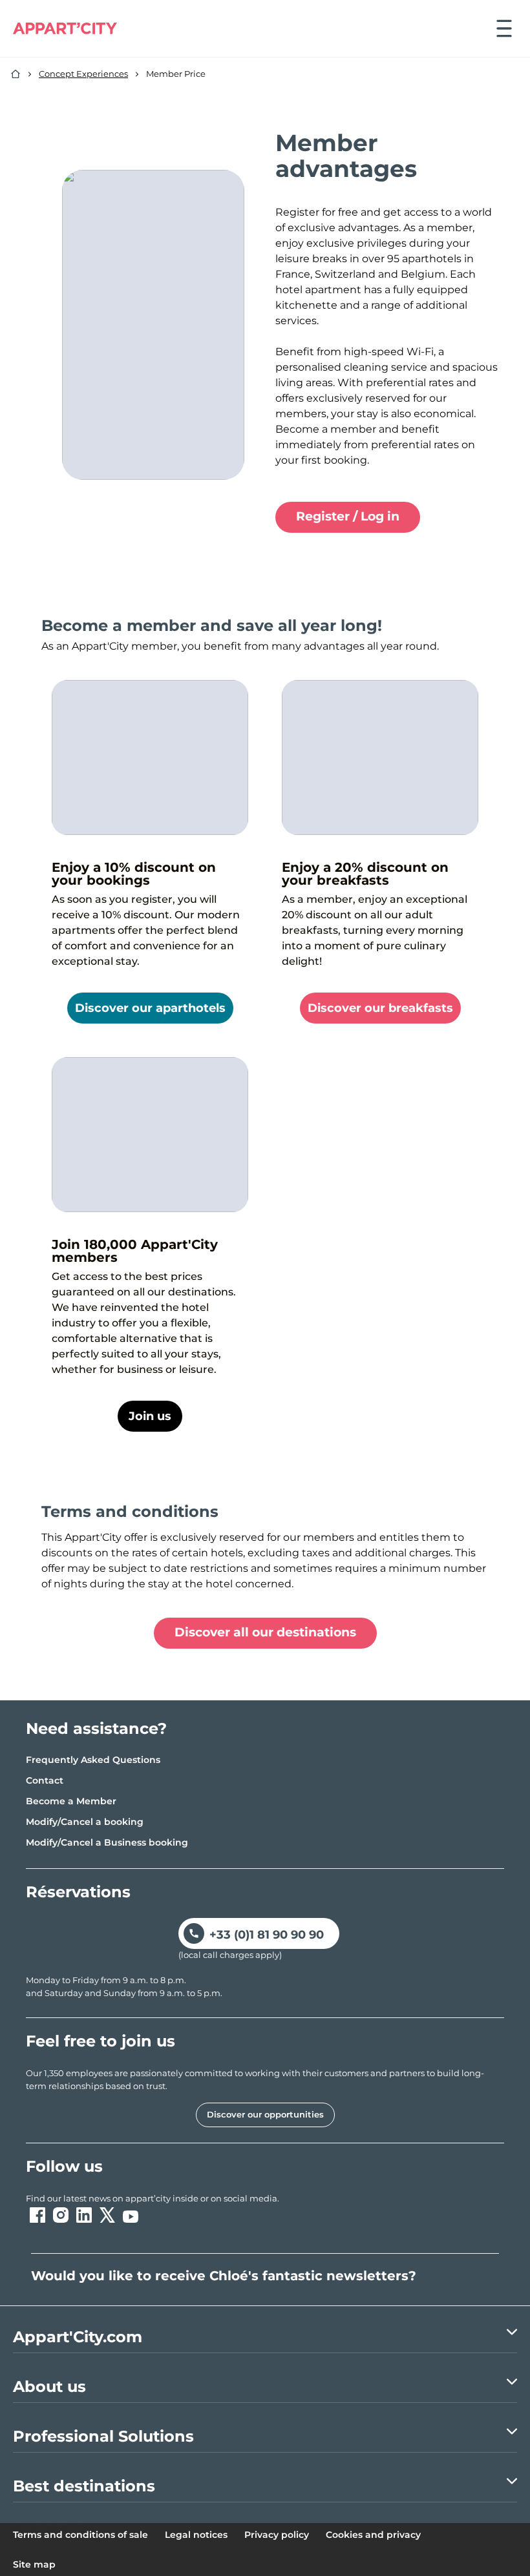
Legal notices (196, 2535)
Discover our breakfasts (380, 1008)
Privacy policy (277, 2535)
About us (49, 2386)
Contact (45, 1780)
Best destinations (84, 2486)
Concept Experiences (83, 74)
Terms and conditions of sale (80, 2535)
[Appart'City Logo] (65, 28)
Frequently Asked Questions (93, 1760)
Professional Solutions (103, 2436)
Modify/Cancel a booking (85, 1822)
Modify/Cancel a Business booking (107, 1842)
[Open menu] (504, 28)
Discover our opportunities (265, 2114)
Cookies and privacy (373, 2535)
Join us (150, 1416)
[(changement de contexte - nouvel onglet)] (37, 2215)
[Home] (16, 74)
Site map (34, 2564)
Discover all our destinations (265, 1632)
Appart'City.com (78, 2337)
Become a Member (71, 1801)
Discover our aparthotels (150, 1008)
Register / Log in (348, 516)
